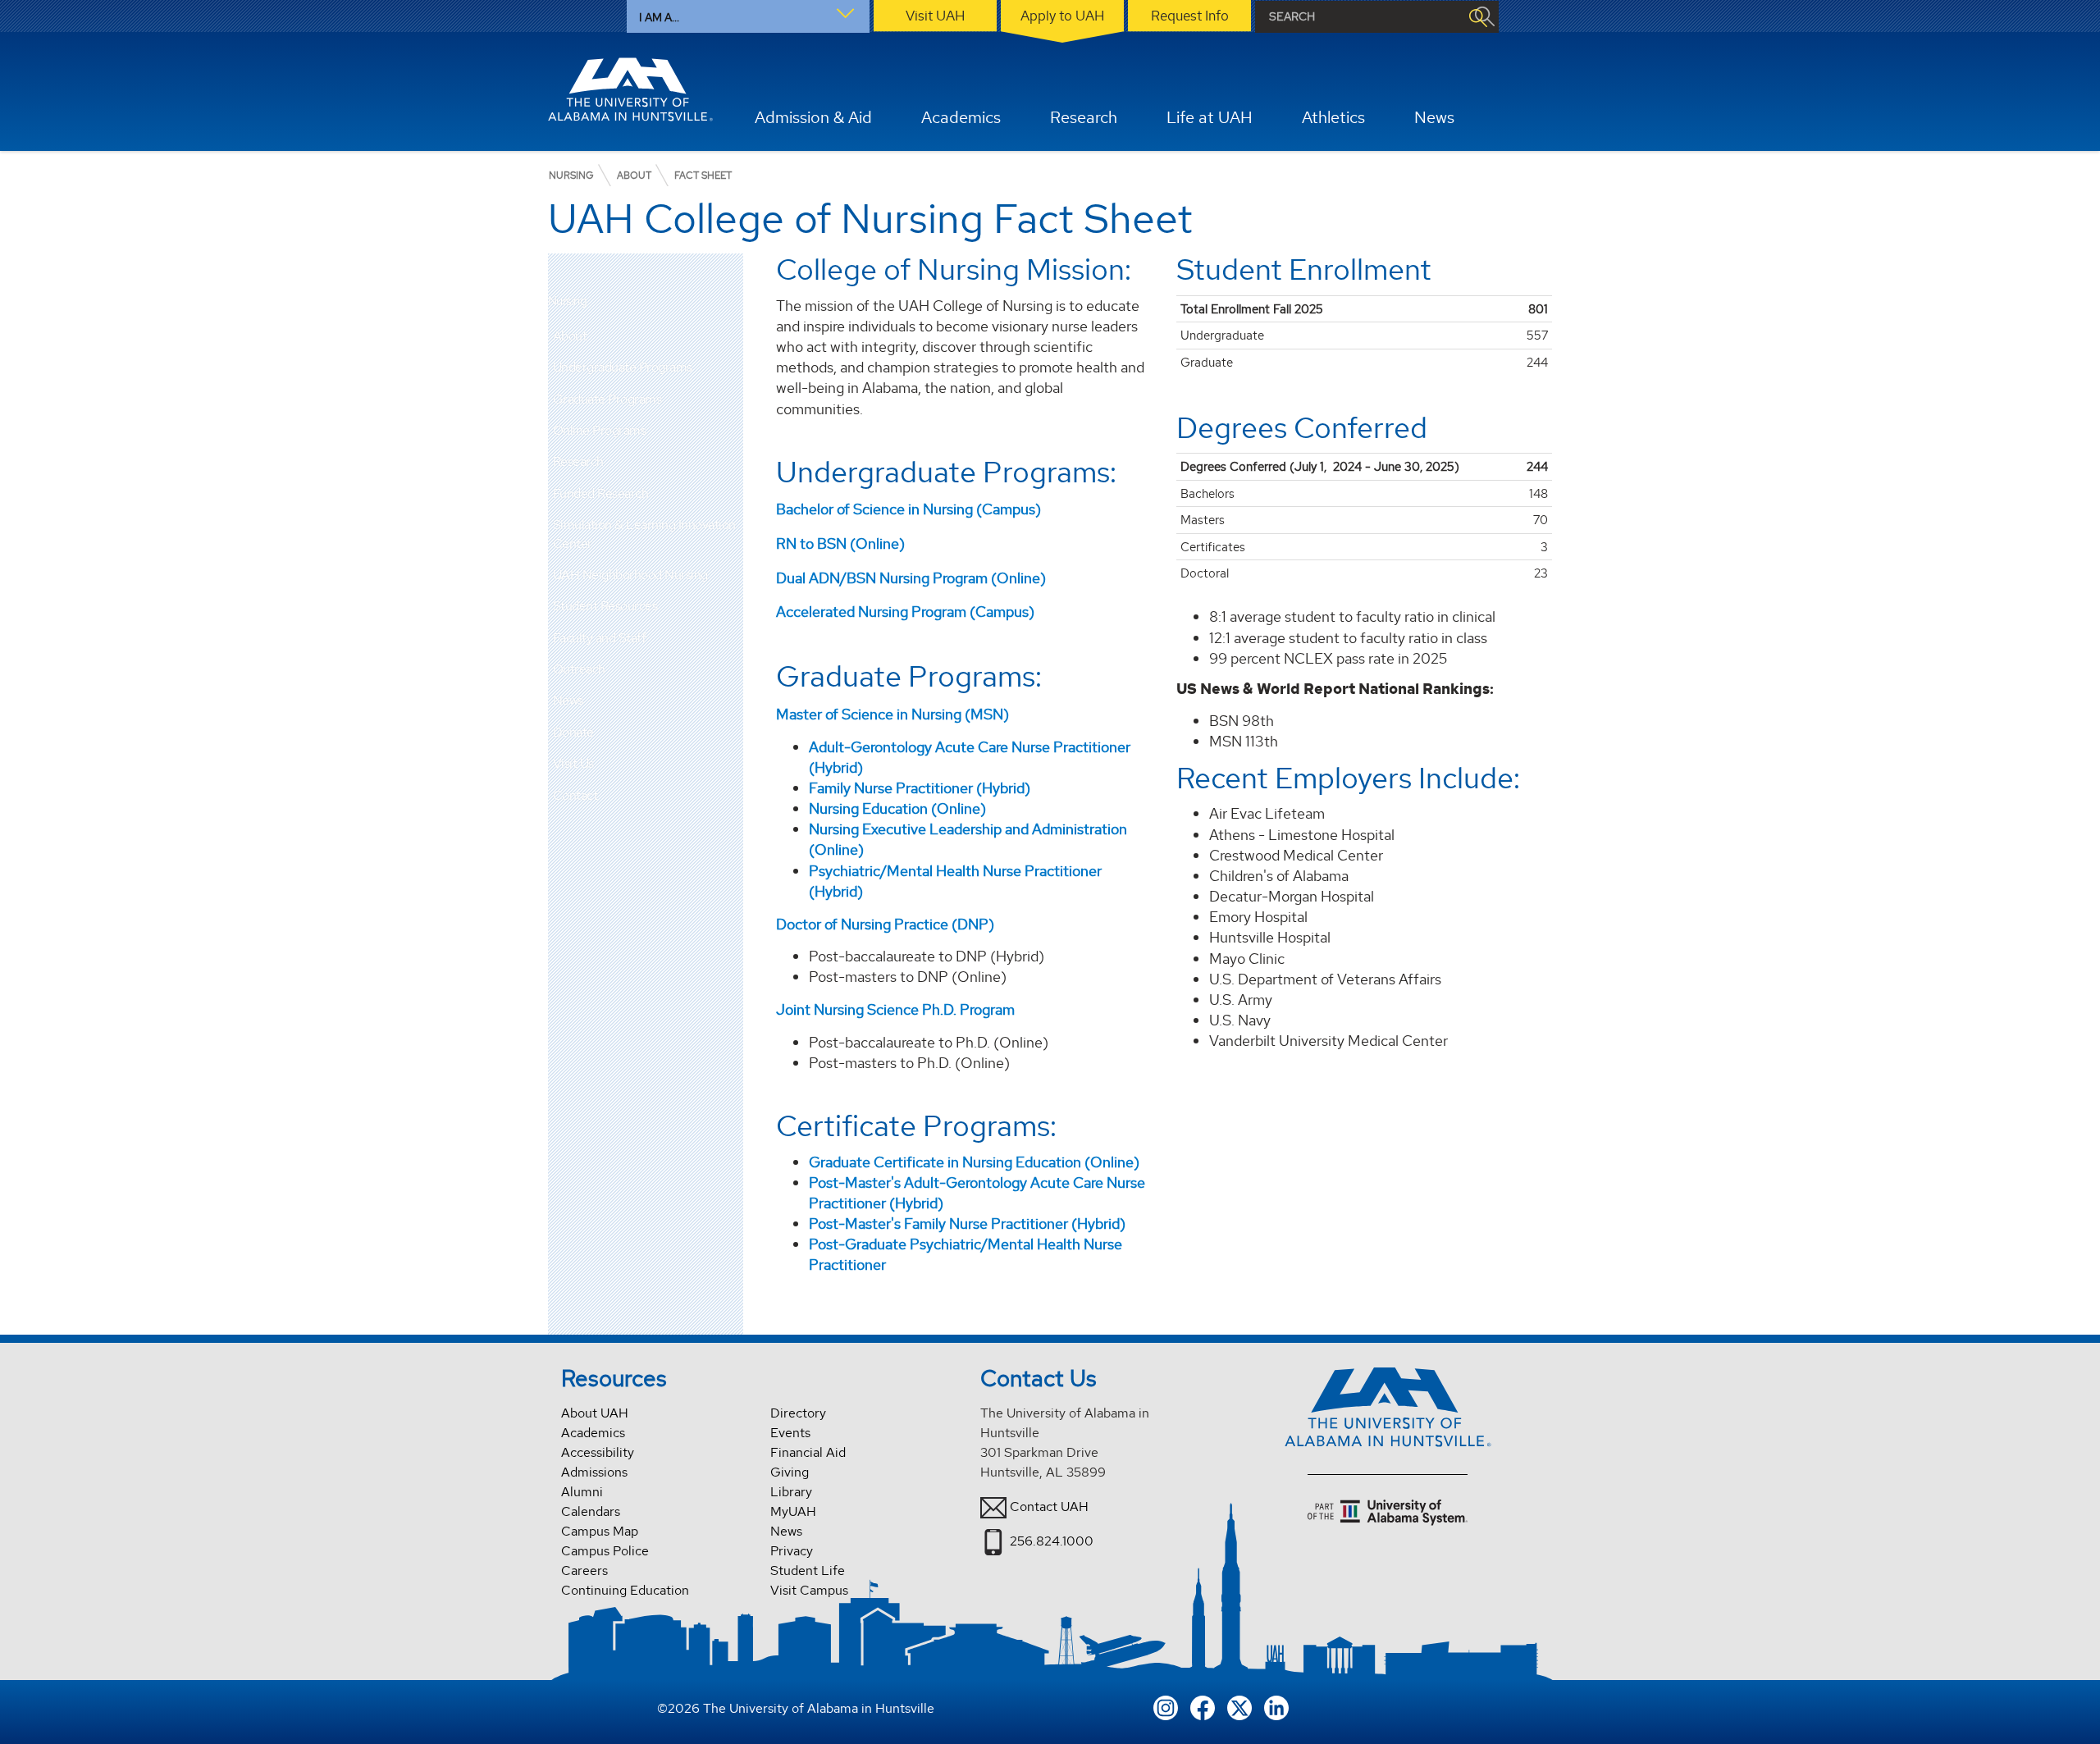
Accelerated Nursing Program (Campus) (905, 612)
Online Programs (600, 430)
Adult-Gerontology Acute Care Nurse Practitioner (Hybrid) (970, 757)
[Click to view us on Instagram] (1166, 1706)
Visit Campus (809, 1590)
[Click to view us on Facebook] (1203, 1706)
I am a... (659, 17)
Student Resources (605, 606)
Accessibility (598, 1452)
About (570, 336)
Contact (575, 795)
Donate (573, 732)
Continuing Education (625, 1590)
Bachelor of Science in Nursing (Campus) (908, 509)
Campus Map (600, 1531)
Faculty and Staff (600, 638)
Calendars (591, 1511)
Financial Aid (808, 1452)
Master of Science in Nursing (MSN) (892, 714)
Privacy (792, 1551)
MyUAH (793, 1511)
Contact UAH (1049, 1507)
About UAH (595, 1413)
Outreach (579, 669)
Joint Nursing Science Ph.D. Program (895, 1009)
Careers (584, 1571)
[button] (731, 336)
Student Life (808, 1571)
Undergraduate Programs (623, 367)
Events (790, 1433)
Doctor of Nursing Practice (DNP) (885, 924)
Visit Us (573, 763)
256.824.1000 (1052, 1541)
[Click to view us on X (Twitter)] (1239, 1706)
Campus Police (605, 1551)
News (568, 700)
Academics (593, 1433)
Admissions (594, 1472)
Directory (798, 1413)
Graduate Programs (607, 399)
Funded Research (601, 493)
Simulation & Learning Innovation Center (644, 534)
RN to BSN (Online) (840, 543)
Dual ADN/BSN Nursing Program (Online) (911, 578)
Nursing (568, 301)
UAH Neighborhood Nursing (630, 575)
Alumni (582, 1492)
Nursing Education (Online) (897, 808)
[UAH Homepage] (631, 89)
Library (791, 1492)
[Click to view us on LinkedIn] (1276, 1706)
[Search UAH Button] (1477, 17)
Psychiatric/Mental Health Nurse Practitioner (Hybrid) (955, 881)
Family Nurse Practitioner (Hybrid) (920, 788)
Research (578, 461)
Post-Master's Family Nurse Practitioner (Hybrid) (967, 1224)
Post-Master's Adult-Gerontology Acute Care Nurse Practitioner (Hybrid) (977, 1193)
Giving (790, 1472)
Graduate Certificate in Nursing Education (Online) (974, 1162)
